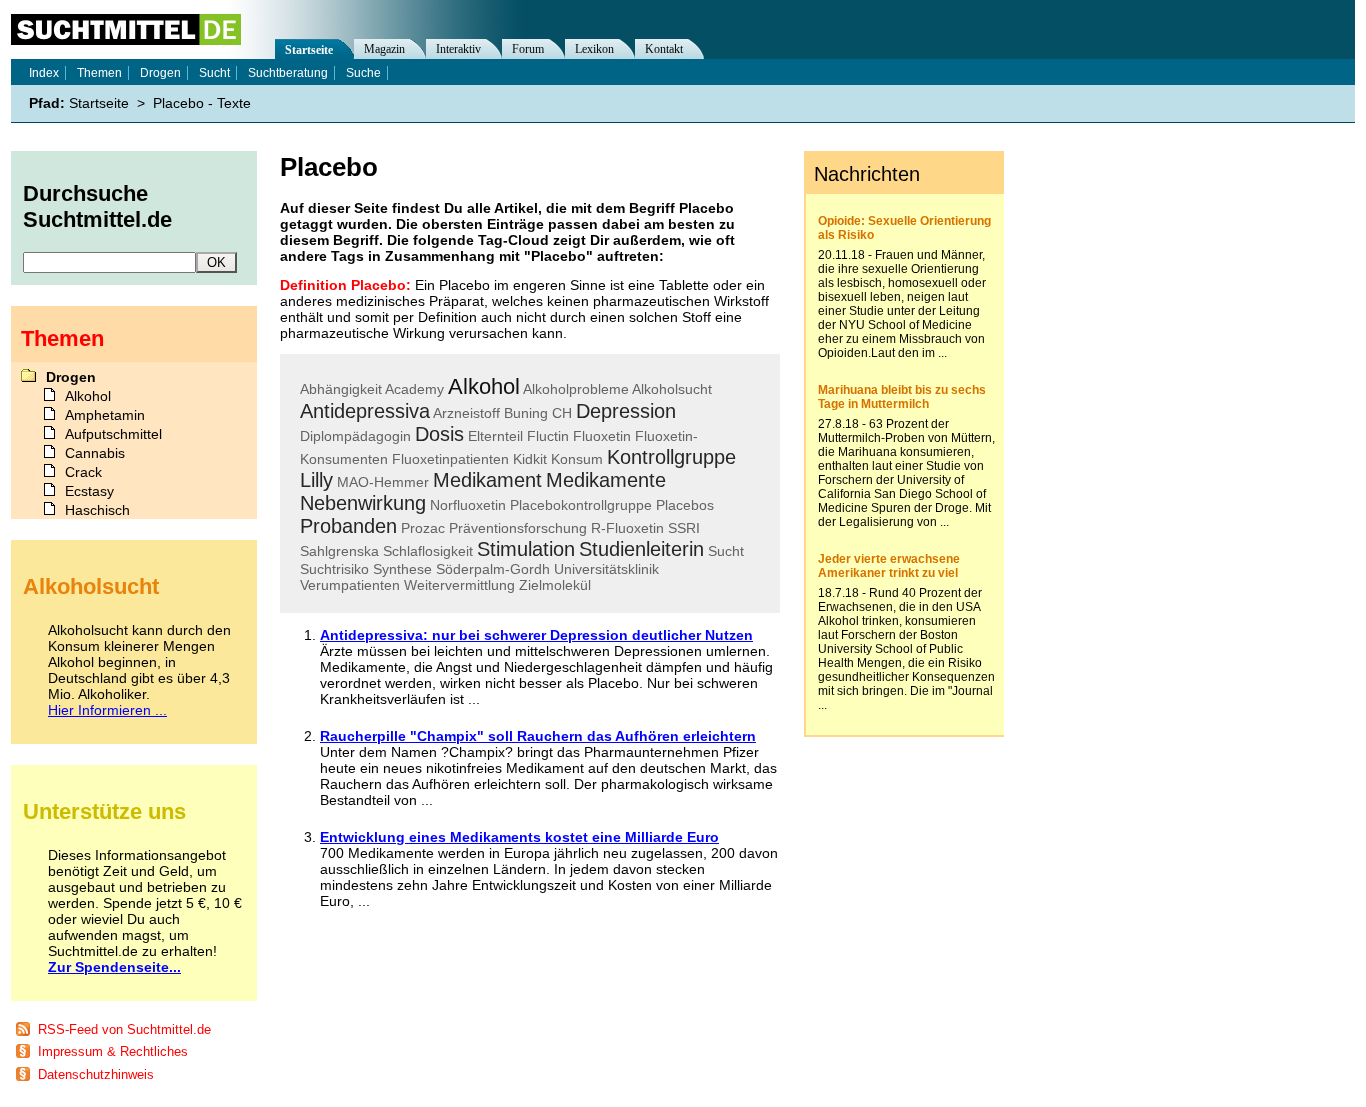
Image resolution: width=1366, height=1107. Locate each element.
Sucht (726, 551)
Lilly (316, 480)
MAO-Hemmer (383, 482)
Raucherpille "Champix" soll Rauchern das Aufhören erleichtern (538, 736)
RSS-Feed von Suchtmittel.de (124, 1029)
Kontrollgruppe (671, 457)
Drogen (160, 73)
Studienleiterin (641, 549)
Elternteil (495, 436)
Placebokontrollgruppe (581, 505)
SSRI (684, 528)
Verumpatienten (350, 585)
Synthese (402, 569)
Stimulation (526, 549)
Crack (83, 472)
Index (44, 73)
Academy (414, 389)
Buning (526, 413)
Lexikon (594, 49)
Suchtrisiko (334, 569)
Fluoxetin (602, 436)
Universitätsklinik (606, 569)
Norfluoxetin (468, 505)
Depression (626, 411)
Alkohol (484, 386)
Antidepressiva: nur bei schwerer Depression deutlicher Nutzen (536, 635)
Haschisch (97, 510)
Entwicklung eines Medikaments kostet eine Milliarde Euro (519, 837)
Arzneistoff (466, 413)
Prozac (423, 528)
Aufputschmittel (113, 434)
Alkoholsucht (672, 389)
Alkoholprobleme (576, 389)
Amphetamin (105, 415)
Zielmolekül (555, 585)
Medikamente (606, 480)
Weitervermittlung (459, 585)
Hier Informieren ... (107, 710)
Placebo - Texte (202, 103)
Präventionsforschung (518, 528)
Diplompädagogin (355, 436)
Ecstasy (89, 491)
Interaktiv (458, 49)
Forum (528, 49)
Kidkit (530, 459)
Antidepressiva (365, 411)
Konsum (577, 459)
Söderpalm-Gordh (493, 569)
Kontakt (664, 49)
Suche (363, 73)
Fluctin (548, 436)
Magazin (384, 49)
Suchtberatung (288, 73)
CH (562, 413)
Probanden (348, 526)
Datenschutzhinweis (96, 1074)
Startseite (309, 50)
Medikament (487, 480)
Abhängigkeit (341, 389)
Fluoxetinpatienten (450, 459)
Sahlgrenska (339, 551)
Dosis (439, 434)
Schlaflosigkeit (428, 551)
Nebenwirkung (363, 503)
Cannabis (95, 453)
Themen (99, 73)
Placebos (685, 505)
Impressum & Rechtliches (113, 1051)
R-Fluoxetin (627, 528)
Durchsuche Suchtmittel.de (97, 206)
